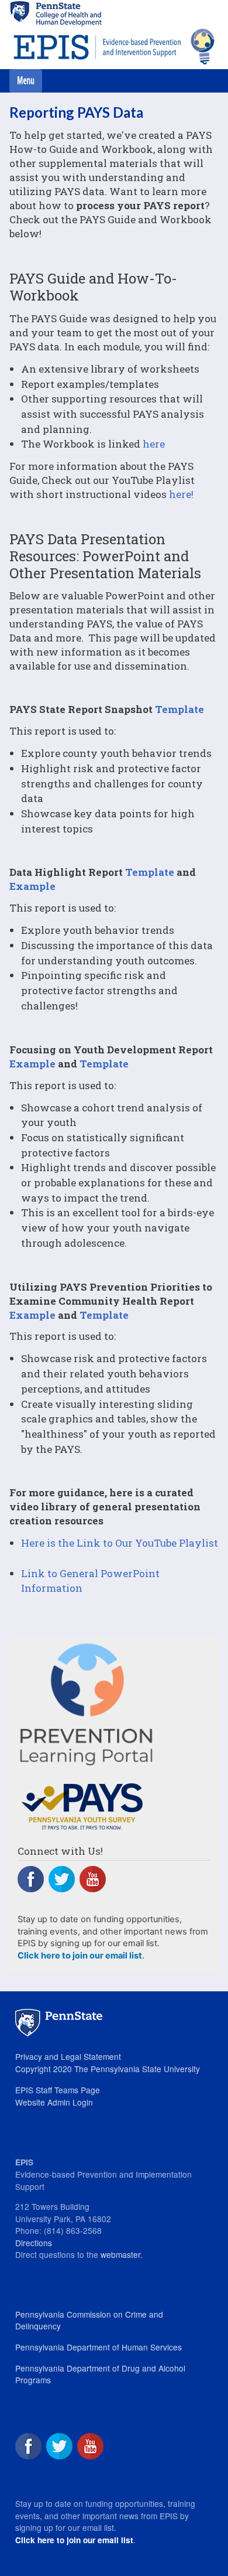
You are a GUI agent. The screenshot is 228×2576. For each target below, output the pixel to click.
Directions (34, 2243)
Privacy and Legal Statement (68, 2056)
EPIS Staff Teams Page (58, 2090)
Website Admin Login (54, 2102)
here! (181, 494)
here (154, 444)
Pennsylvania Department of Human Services (99, 2347)
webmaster (120, 2254)
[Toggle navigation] (26, 81)
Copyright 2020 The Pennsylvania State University (108, 2069)
